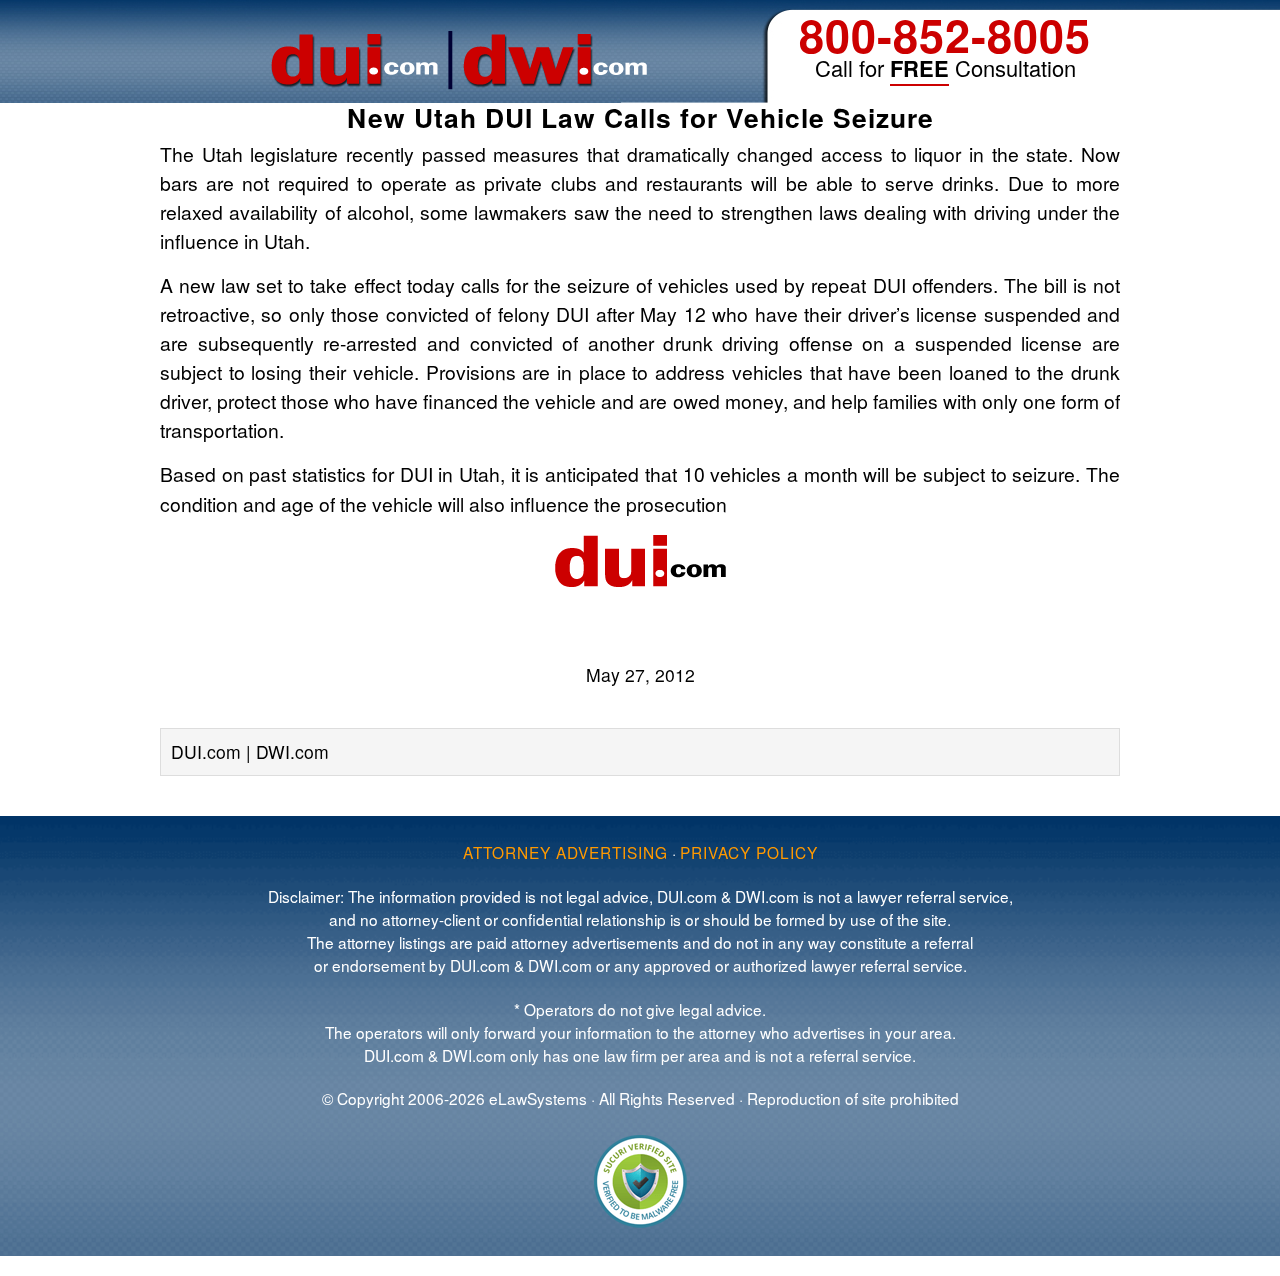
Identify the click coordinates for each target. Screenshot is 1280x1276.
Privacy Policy (749, 852)
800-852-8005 (945, 34)
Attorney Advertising (565, 852)
